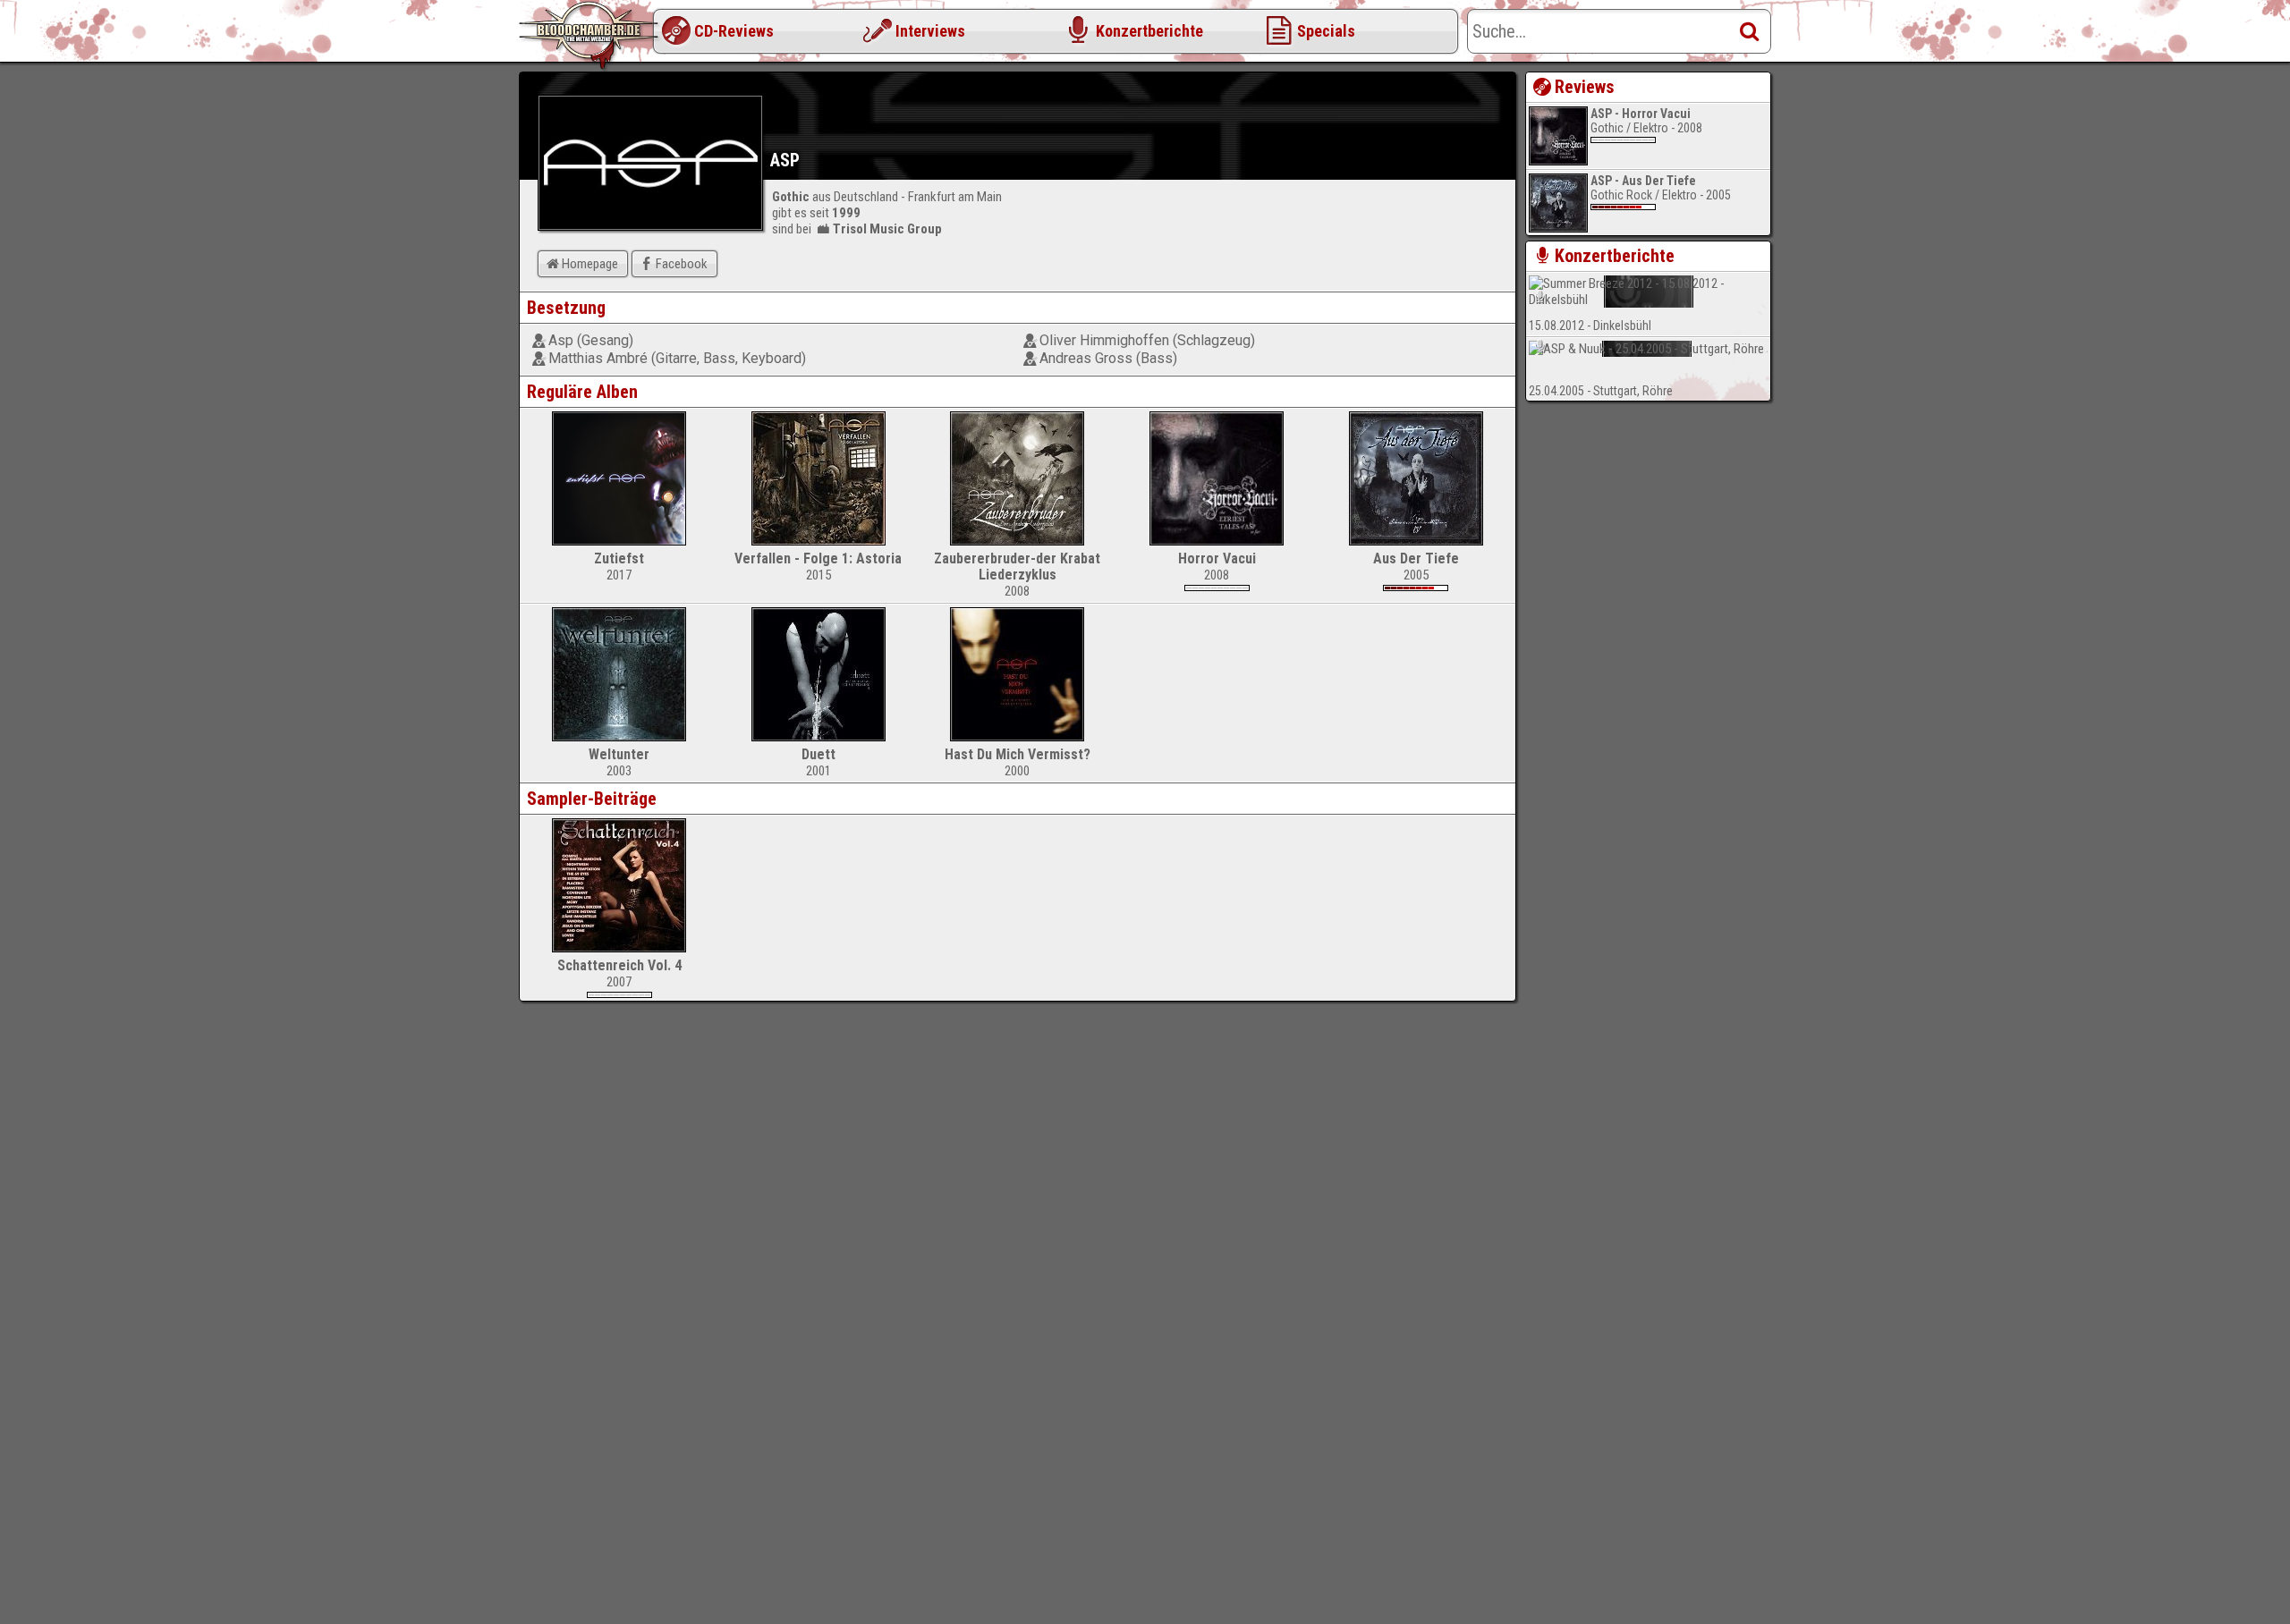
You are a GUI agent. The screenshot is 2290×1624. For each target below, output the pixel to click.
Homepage (590, 264)
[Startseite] (590, 36)
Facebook (682, 264)
